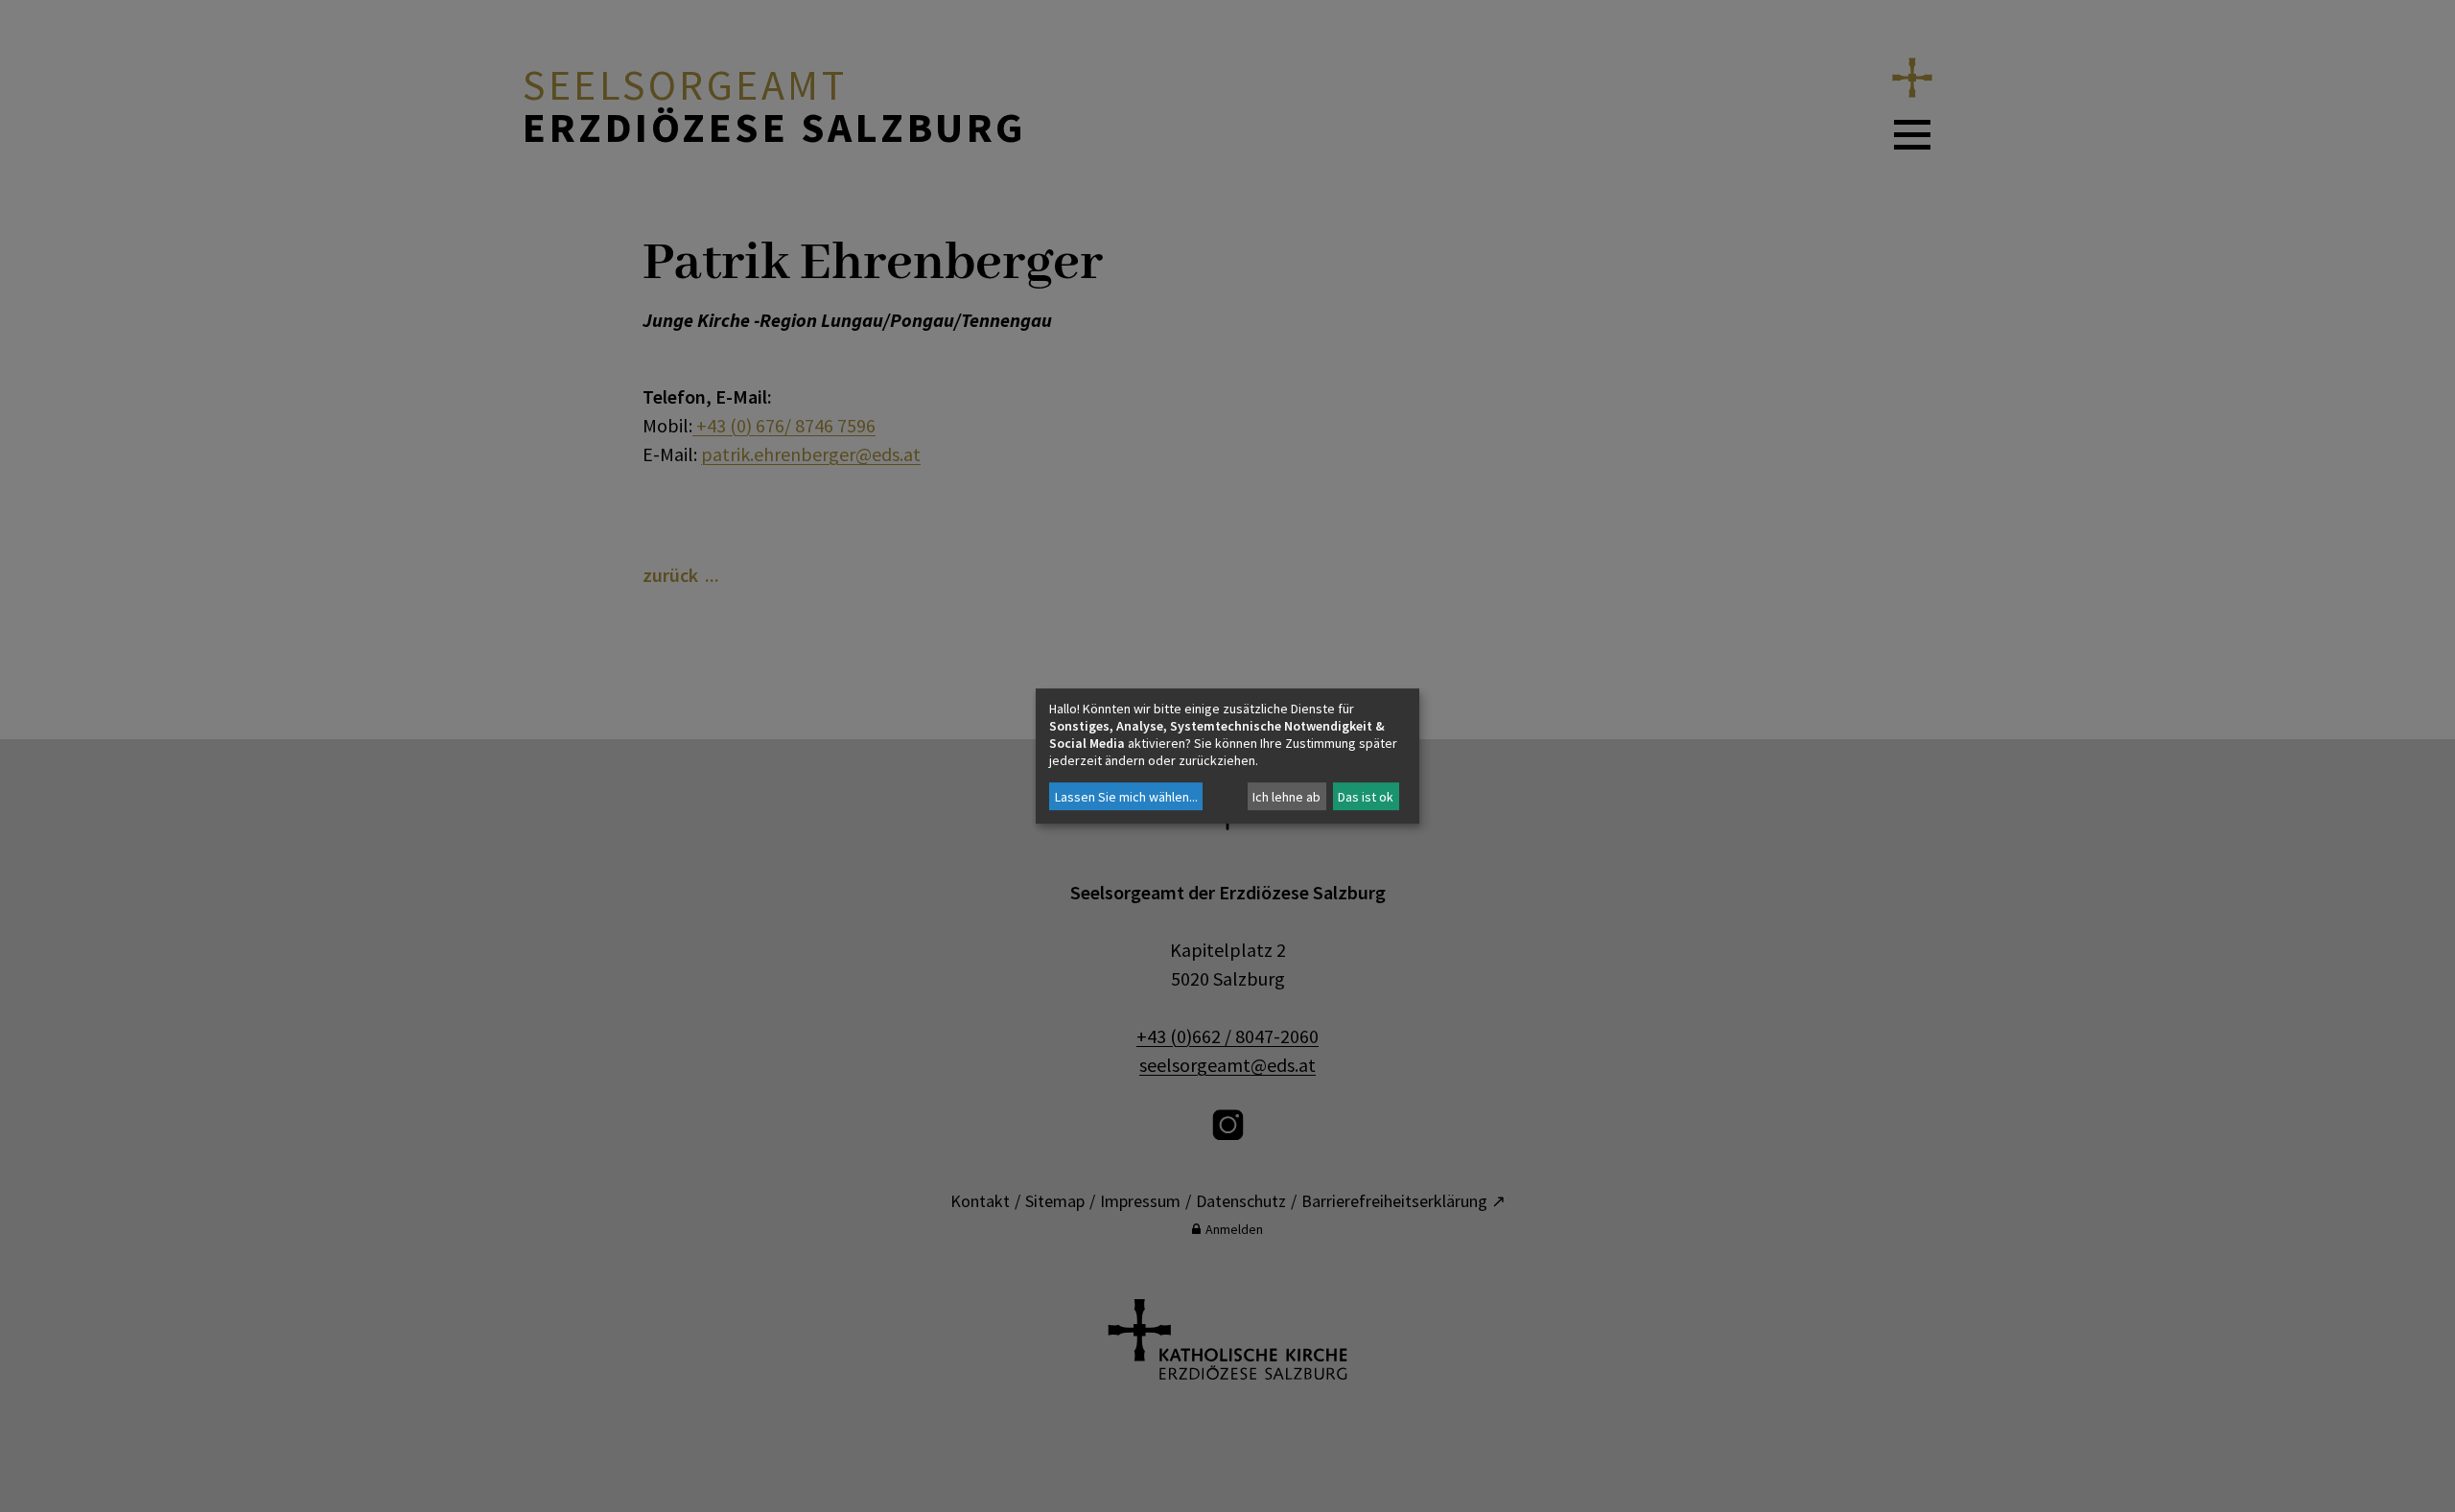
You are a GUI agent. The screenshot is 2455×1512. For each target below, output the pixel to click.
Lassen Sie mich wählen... (1126, 797)
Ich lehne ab (1286, 797)
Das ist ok (1366, 797)
